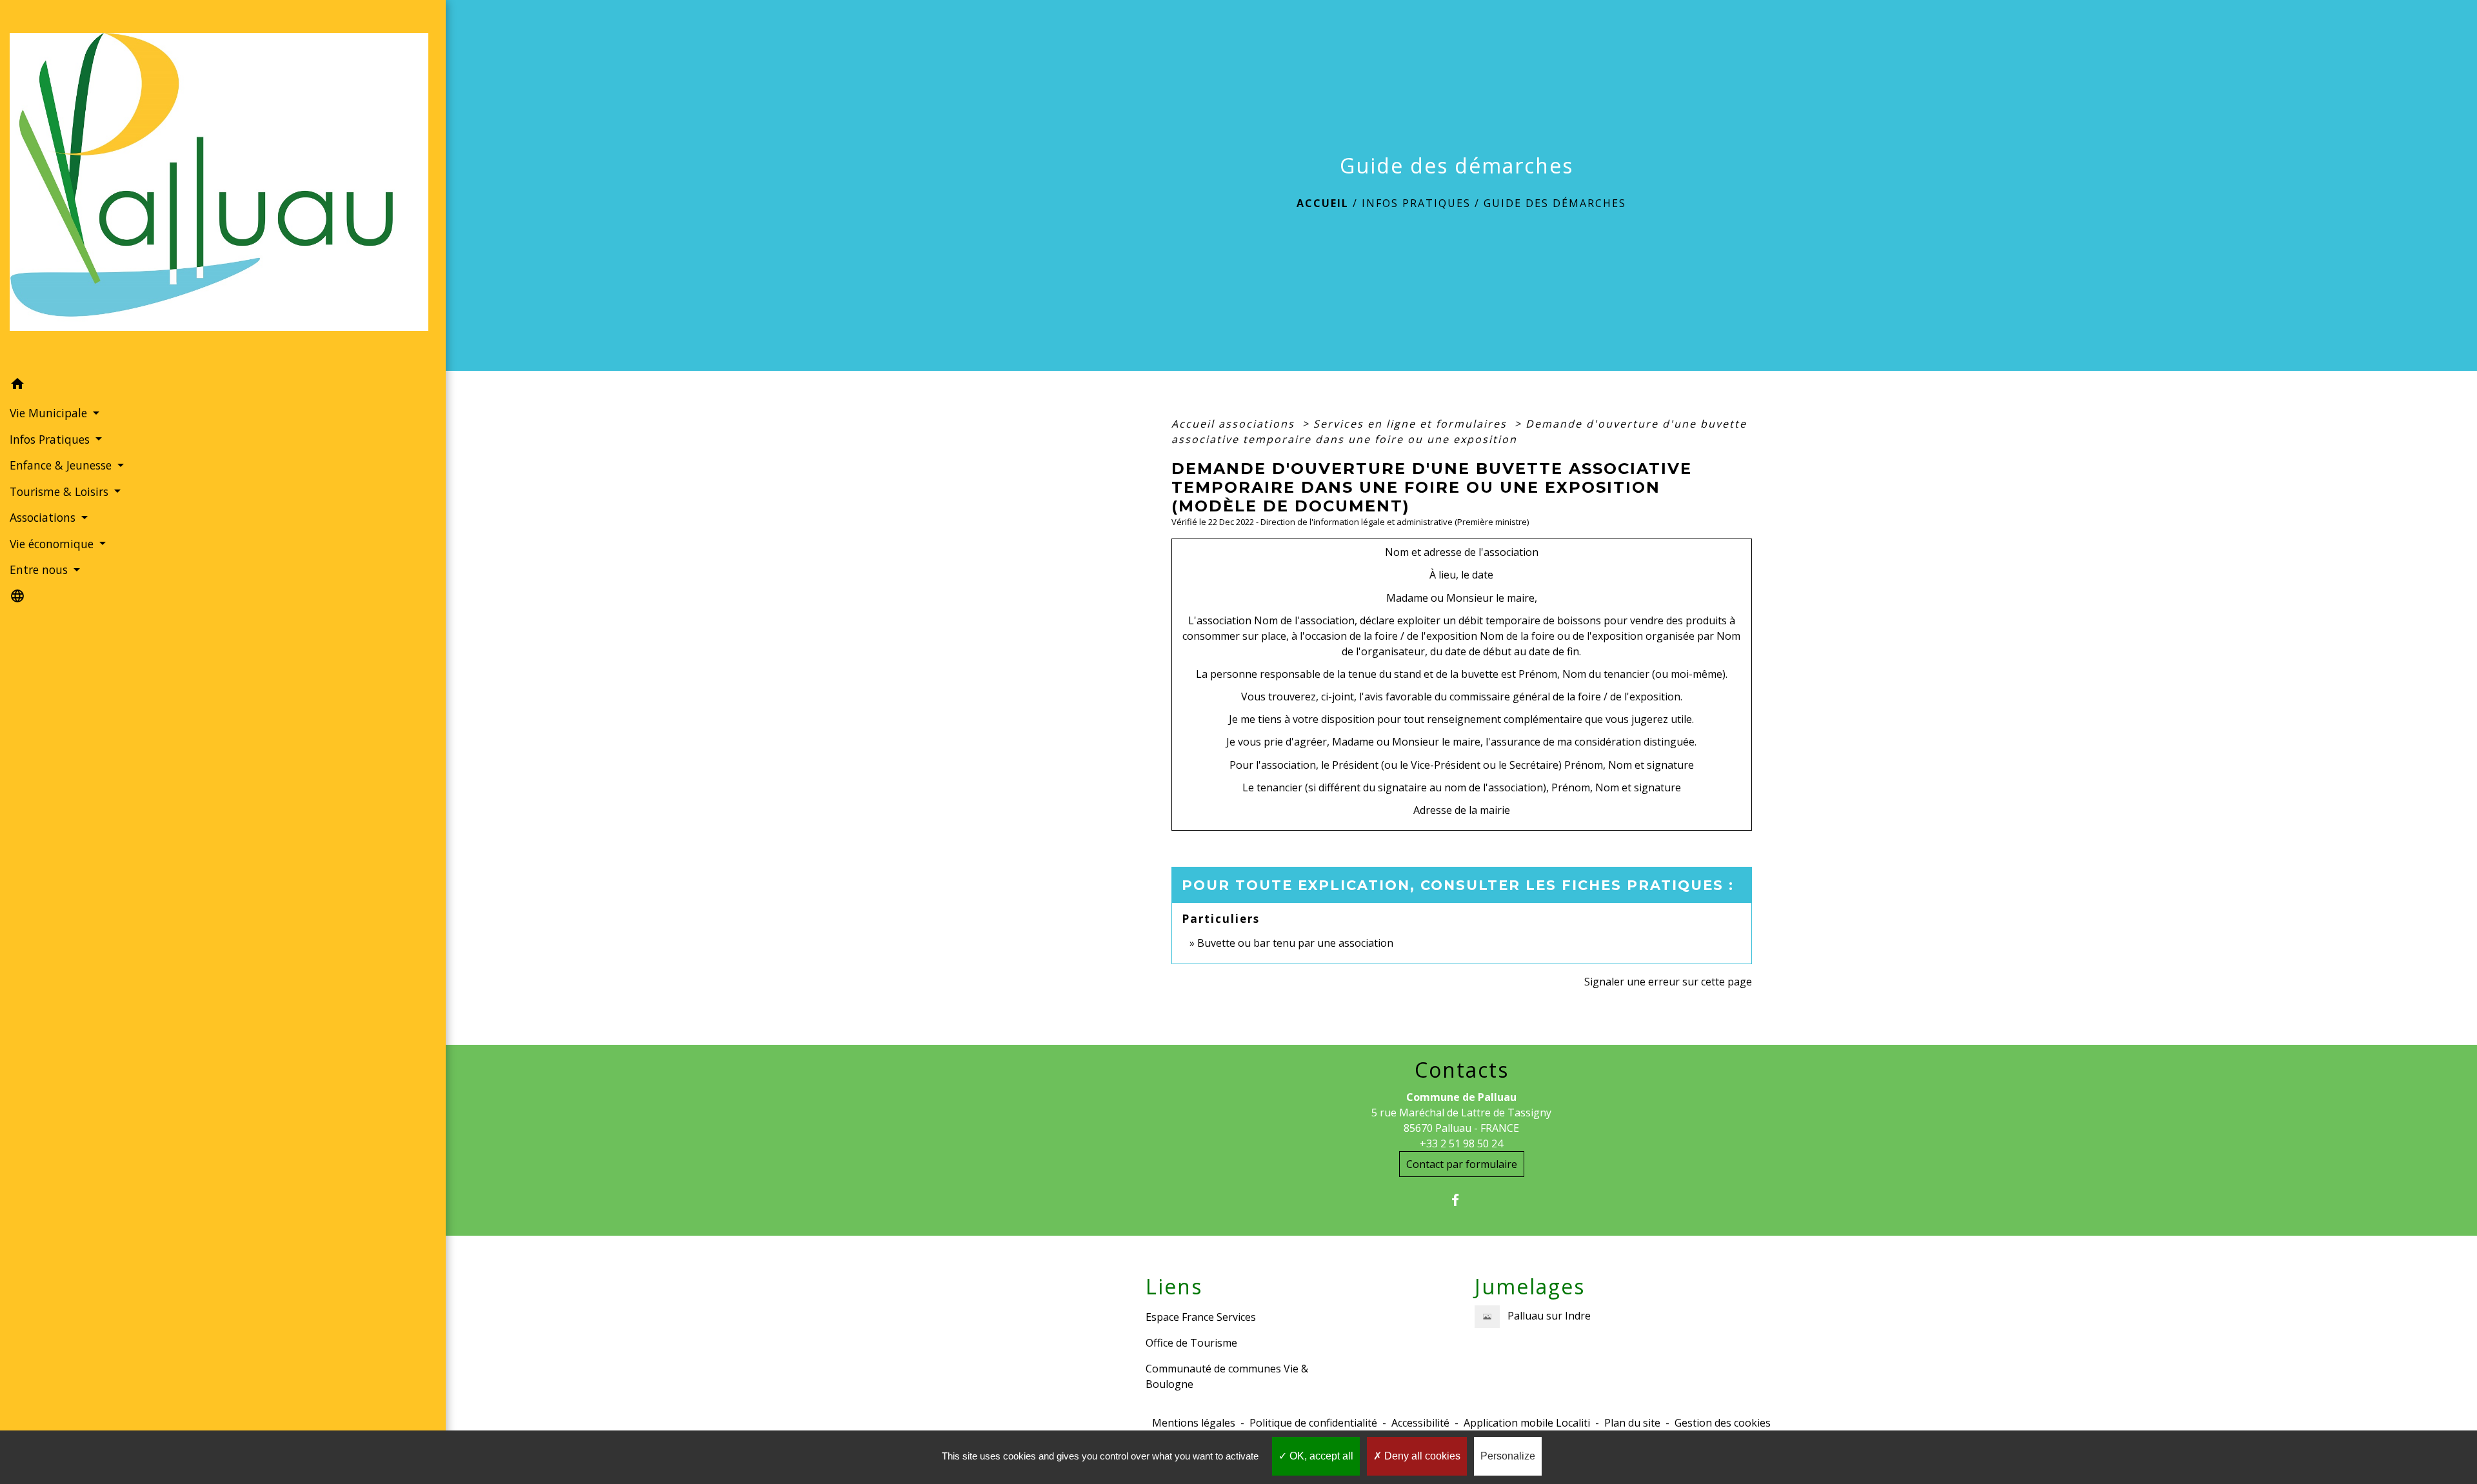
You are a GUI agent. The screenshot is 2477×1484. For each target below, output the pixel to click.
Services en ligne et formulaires (1412, 424)
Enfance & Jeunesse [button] (62, 465)
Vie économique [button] (53, 544)
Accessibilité (1420, 1423)
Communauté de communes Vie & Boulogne (1227, 1376)
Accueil (1323, 203)
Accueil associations (1235, 424)
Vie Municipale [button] (50, 413)
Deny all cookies (1421, 1456)
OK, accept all (1320, 1456)
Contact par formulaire (1462, 1164)
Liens (1174, 1287)
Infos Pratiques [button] (51, 439)
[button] (223, 386)
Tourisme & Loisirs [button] (61, 491)
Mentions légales (1194, 1423)
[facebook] (1461, 1200)
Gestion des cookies (1723, 1423)
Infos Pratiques (1416, 203)
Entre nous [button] (40, 569)
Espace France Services (1201, 1317)
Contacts (1462, 1070)
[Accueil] (223, 186)
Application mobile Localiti (1527, 1423)
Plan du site (1632, 1423)
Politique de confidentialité (1313, 1423)
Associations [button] (44, 517)
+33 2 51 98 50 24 (1461, 1143)
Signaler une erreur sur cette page (1668, 982)
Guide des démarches (1555, 203)
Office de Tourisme (1191, 1343)
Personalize (1508, 1456)
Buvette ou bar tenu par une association (1295, 943)
